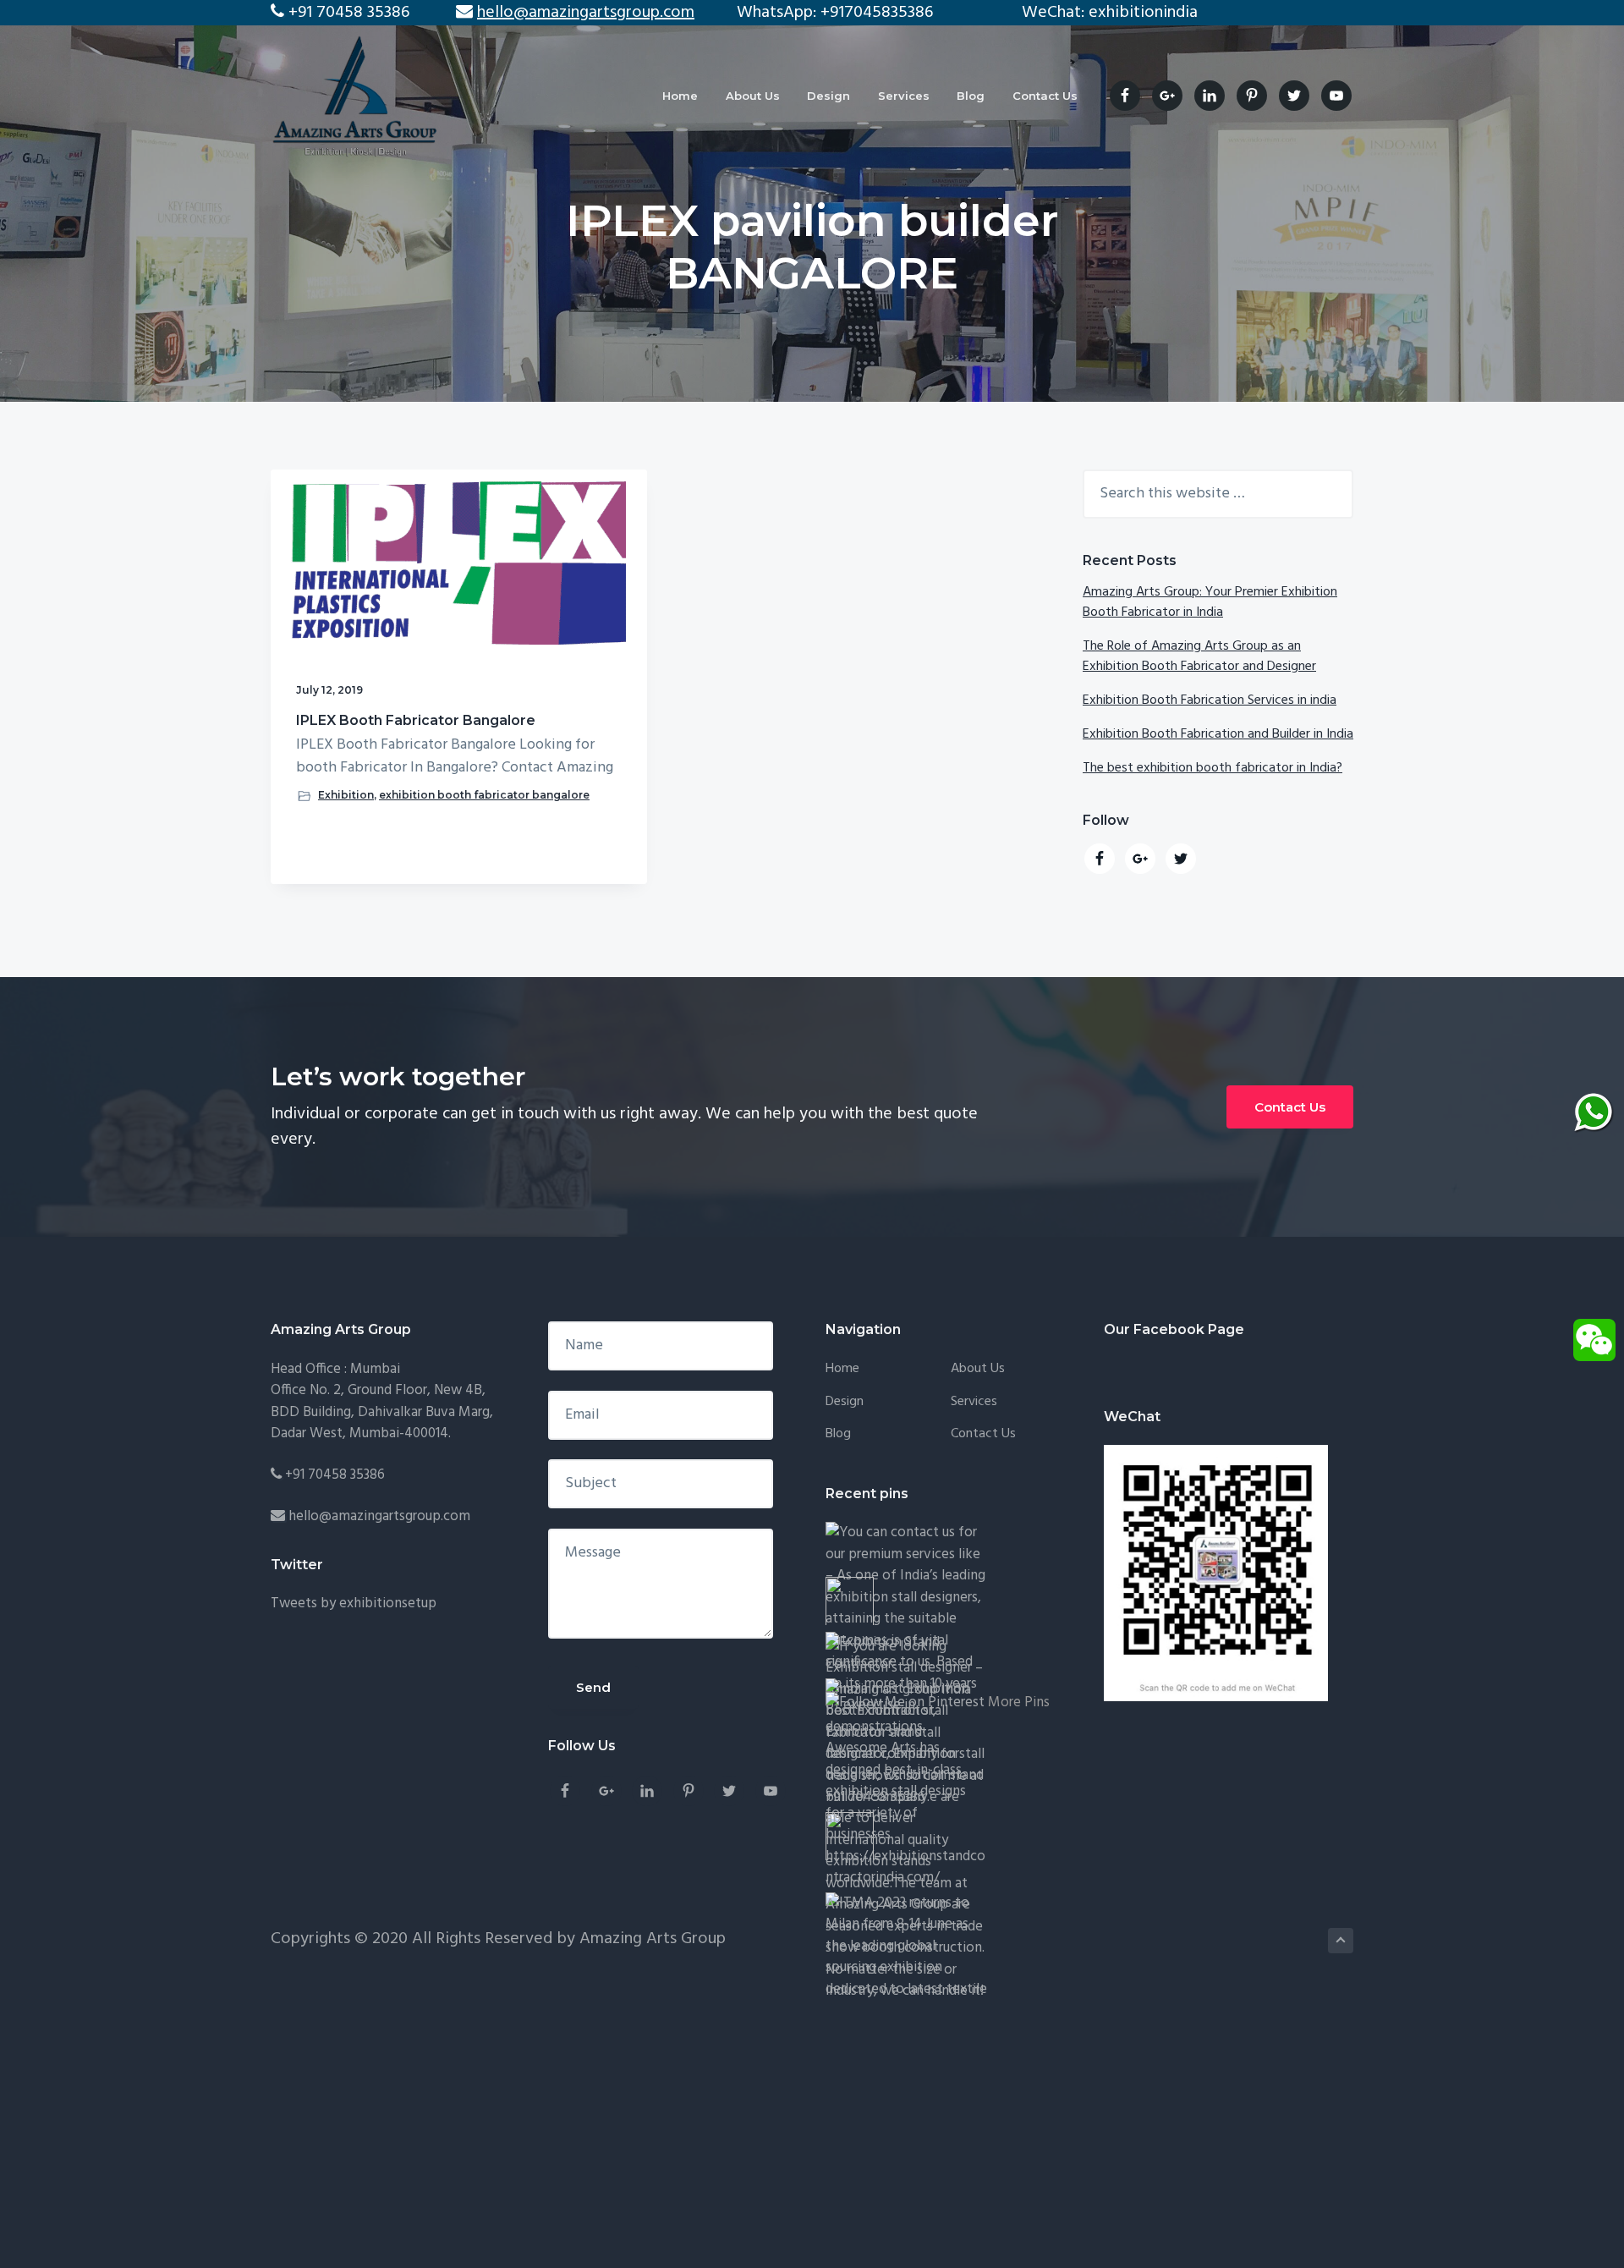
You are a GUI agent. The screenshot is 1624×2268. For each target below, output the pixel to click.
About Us (978, 1369)
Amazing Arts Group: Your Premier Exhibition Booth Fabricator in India (1210, 602)
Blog (838, 1434)
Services (974, 1402)
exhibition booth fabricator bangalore (484, 795)
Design (845, 1402)
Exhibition (346, 795)
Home (842, 1369)
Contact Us (1290, 1107)
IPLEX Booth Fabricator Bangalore (416, 720)
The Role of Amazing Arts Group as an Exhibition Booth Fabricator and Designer (1199, 656)
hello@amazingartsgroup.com (379, 1516)
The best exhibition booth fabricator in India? (1213, 768)
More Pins (1019, 1702)
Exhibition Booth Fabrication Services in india (1210, 700)
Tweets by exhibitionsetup (354, 1604)
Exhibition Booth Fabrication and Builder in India (1218, 734)
